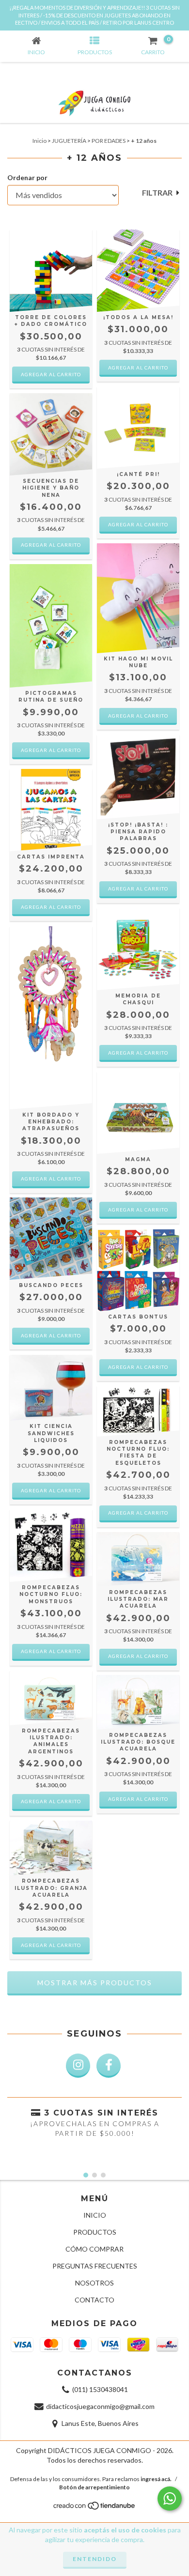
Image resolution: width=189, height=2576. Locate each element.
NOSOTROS (94, 2283)
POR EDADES (109, 141)
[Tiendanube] (95, 2508)
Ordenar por (27, 177)
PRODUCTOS (95, 2232)
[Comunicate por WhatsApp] (170, 2499)
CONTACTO (94, 2300)
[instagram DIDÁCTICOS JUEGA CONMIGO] (78, 2066)
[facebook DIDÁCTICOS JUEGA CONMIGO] (109, 2066)
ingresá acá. (156, 2479)
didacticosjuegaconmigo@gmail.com (100, 2406)
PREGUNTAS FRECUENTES (95, 2266)
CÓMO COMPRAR (94, 2249)
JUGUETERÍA (69, 141)
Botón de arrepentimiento (94, 2487)
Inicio (39, 141)
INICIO (95, 2215)
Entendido (95, 2559)
